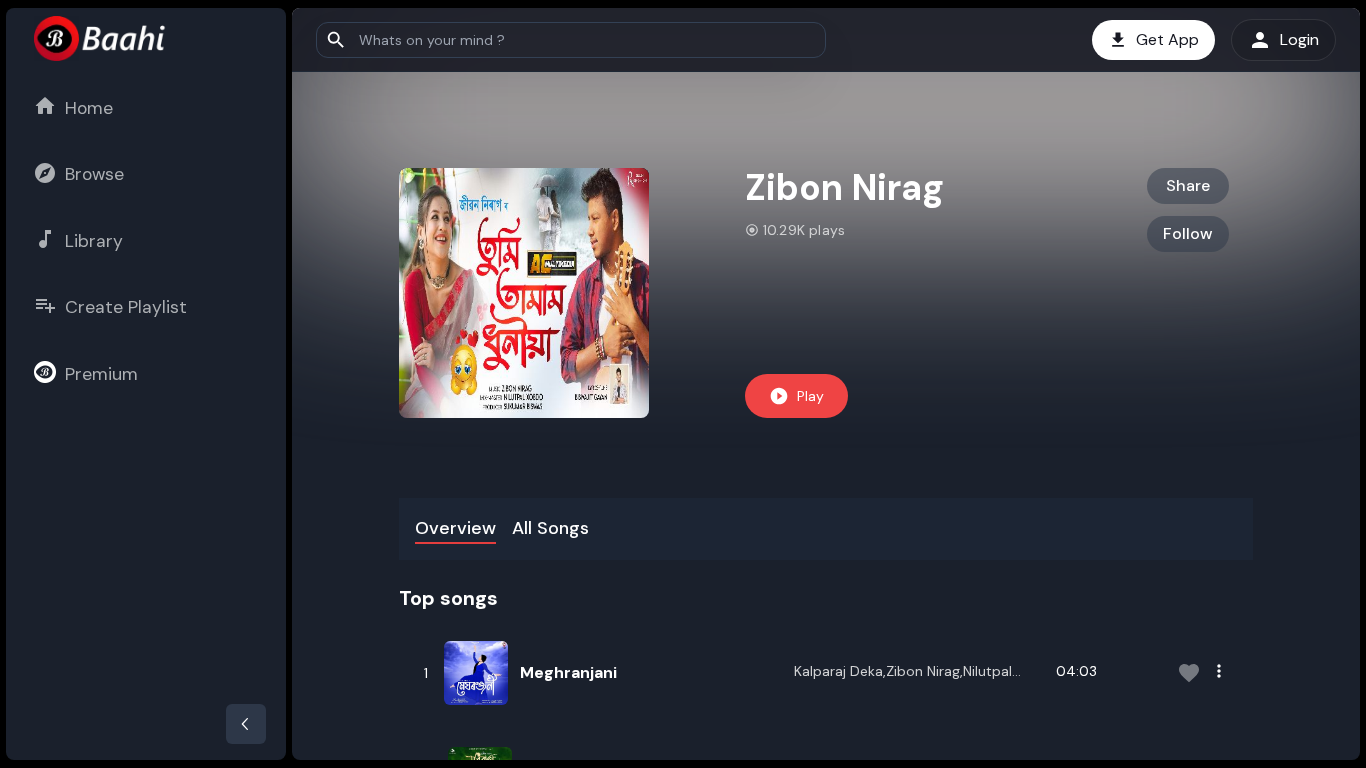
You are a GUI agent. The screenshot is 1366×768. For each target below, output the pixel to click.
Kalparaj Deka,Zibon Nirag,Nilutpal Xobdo (903, 673)
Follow (1188, 233)
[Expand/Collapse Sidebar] (246, 724)
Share (1188, 185)
